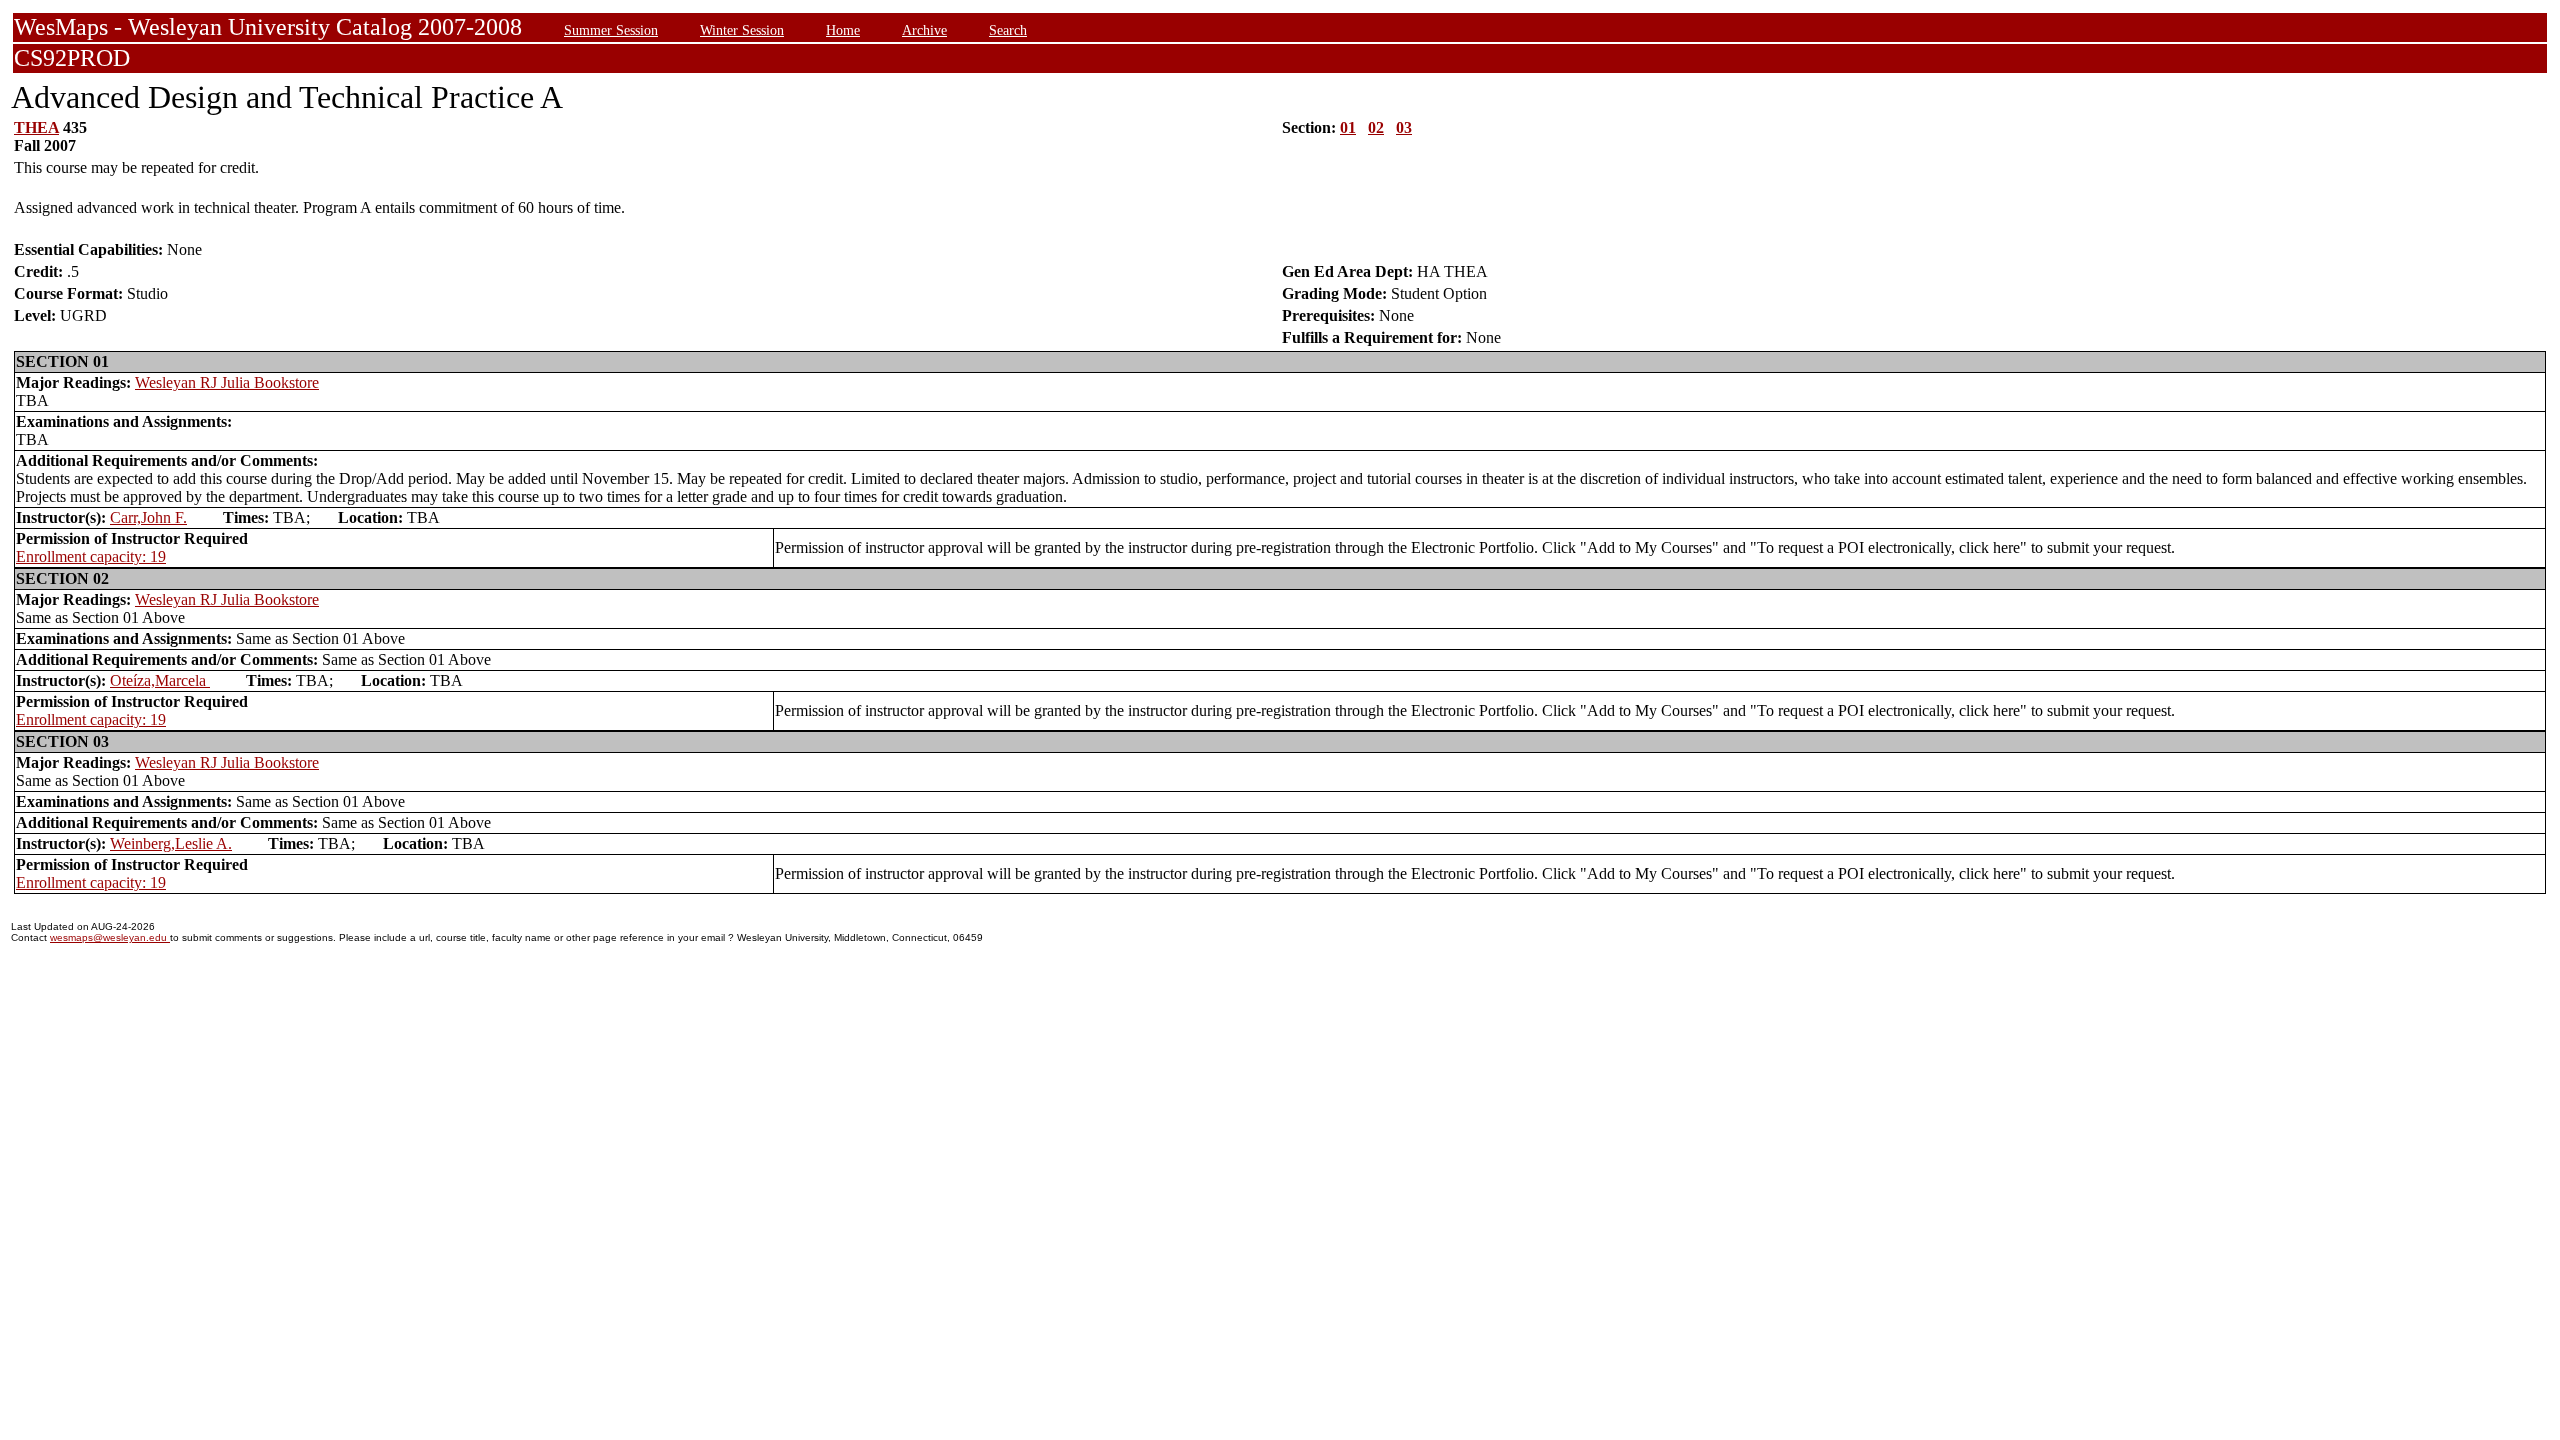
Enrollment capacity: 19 (91, 556)
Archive (924, 30)
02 (1376, 127)
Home (843, 30)
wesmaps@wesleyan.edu (110, 937)
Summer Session (611, 30)
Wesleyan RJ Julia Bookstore (227, 382)
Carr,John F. (148, 517)
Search (1008, 30)
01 (1348, 127)
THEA (36, 127)
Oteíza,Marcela (160, 680)
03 (1404, 127)
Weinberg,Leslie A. (171, 843)
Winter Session (742, 30)
